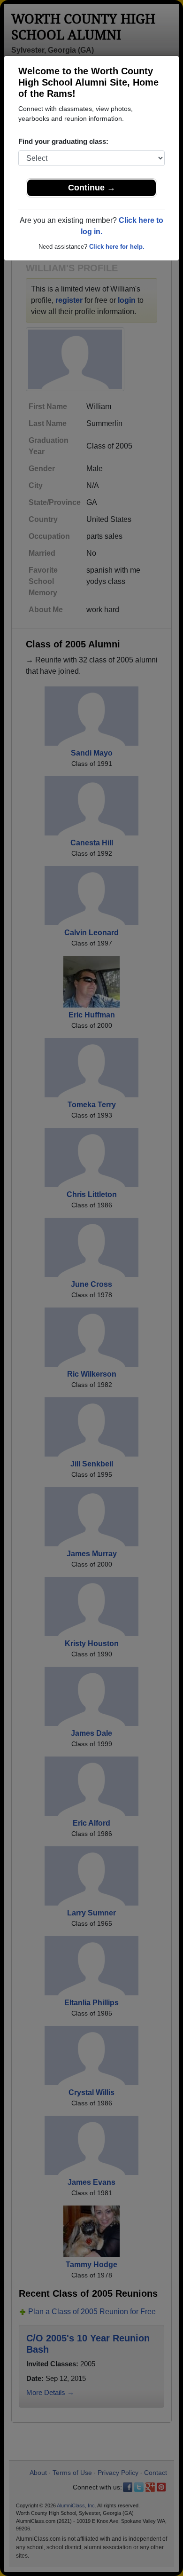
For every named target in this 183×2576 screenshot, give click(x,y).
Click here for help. (117, 247)
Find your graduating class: (63, 141)
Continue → (92, 188)
